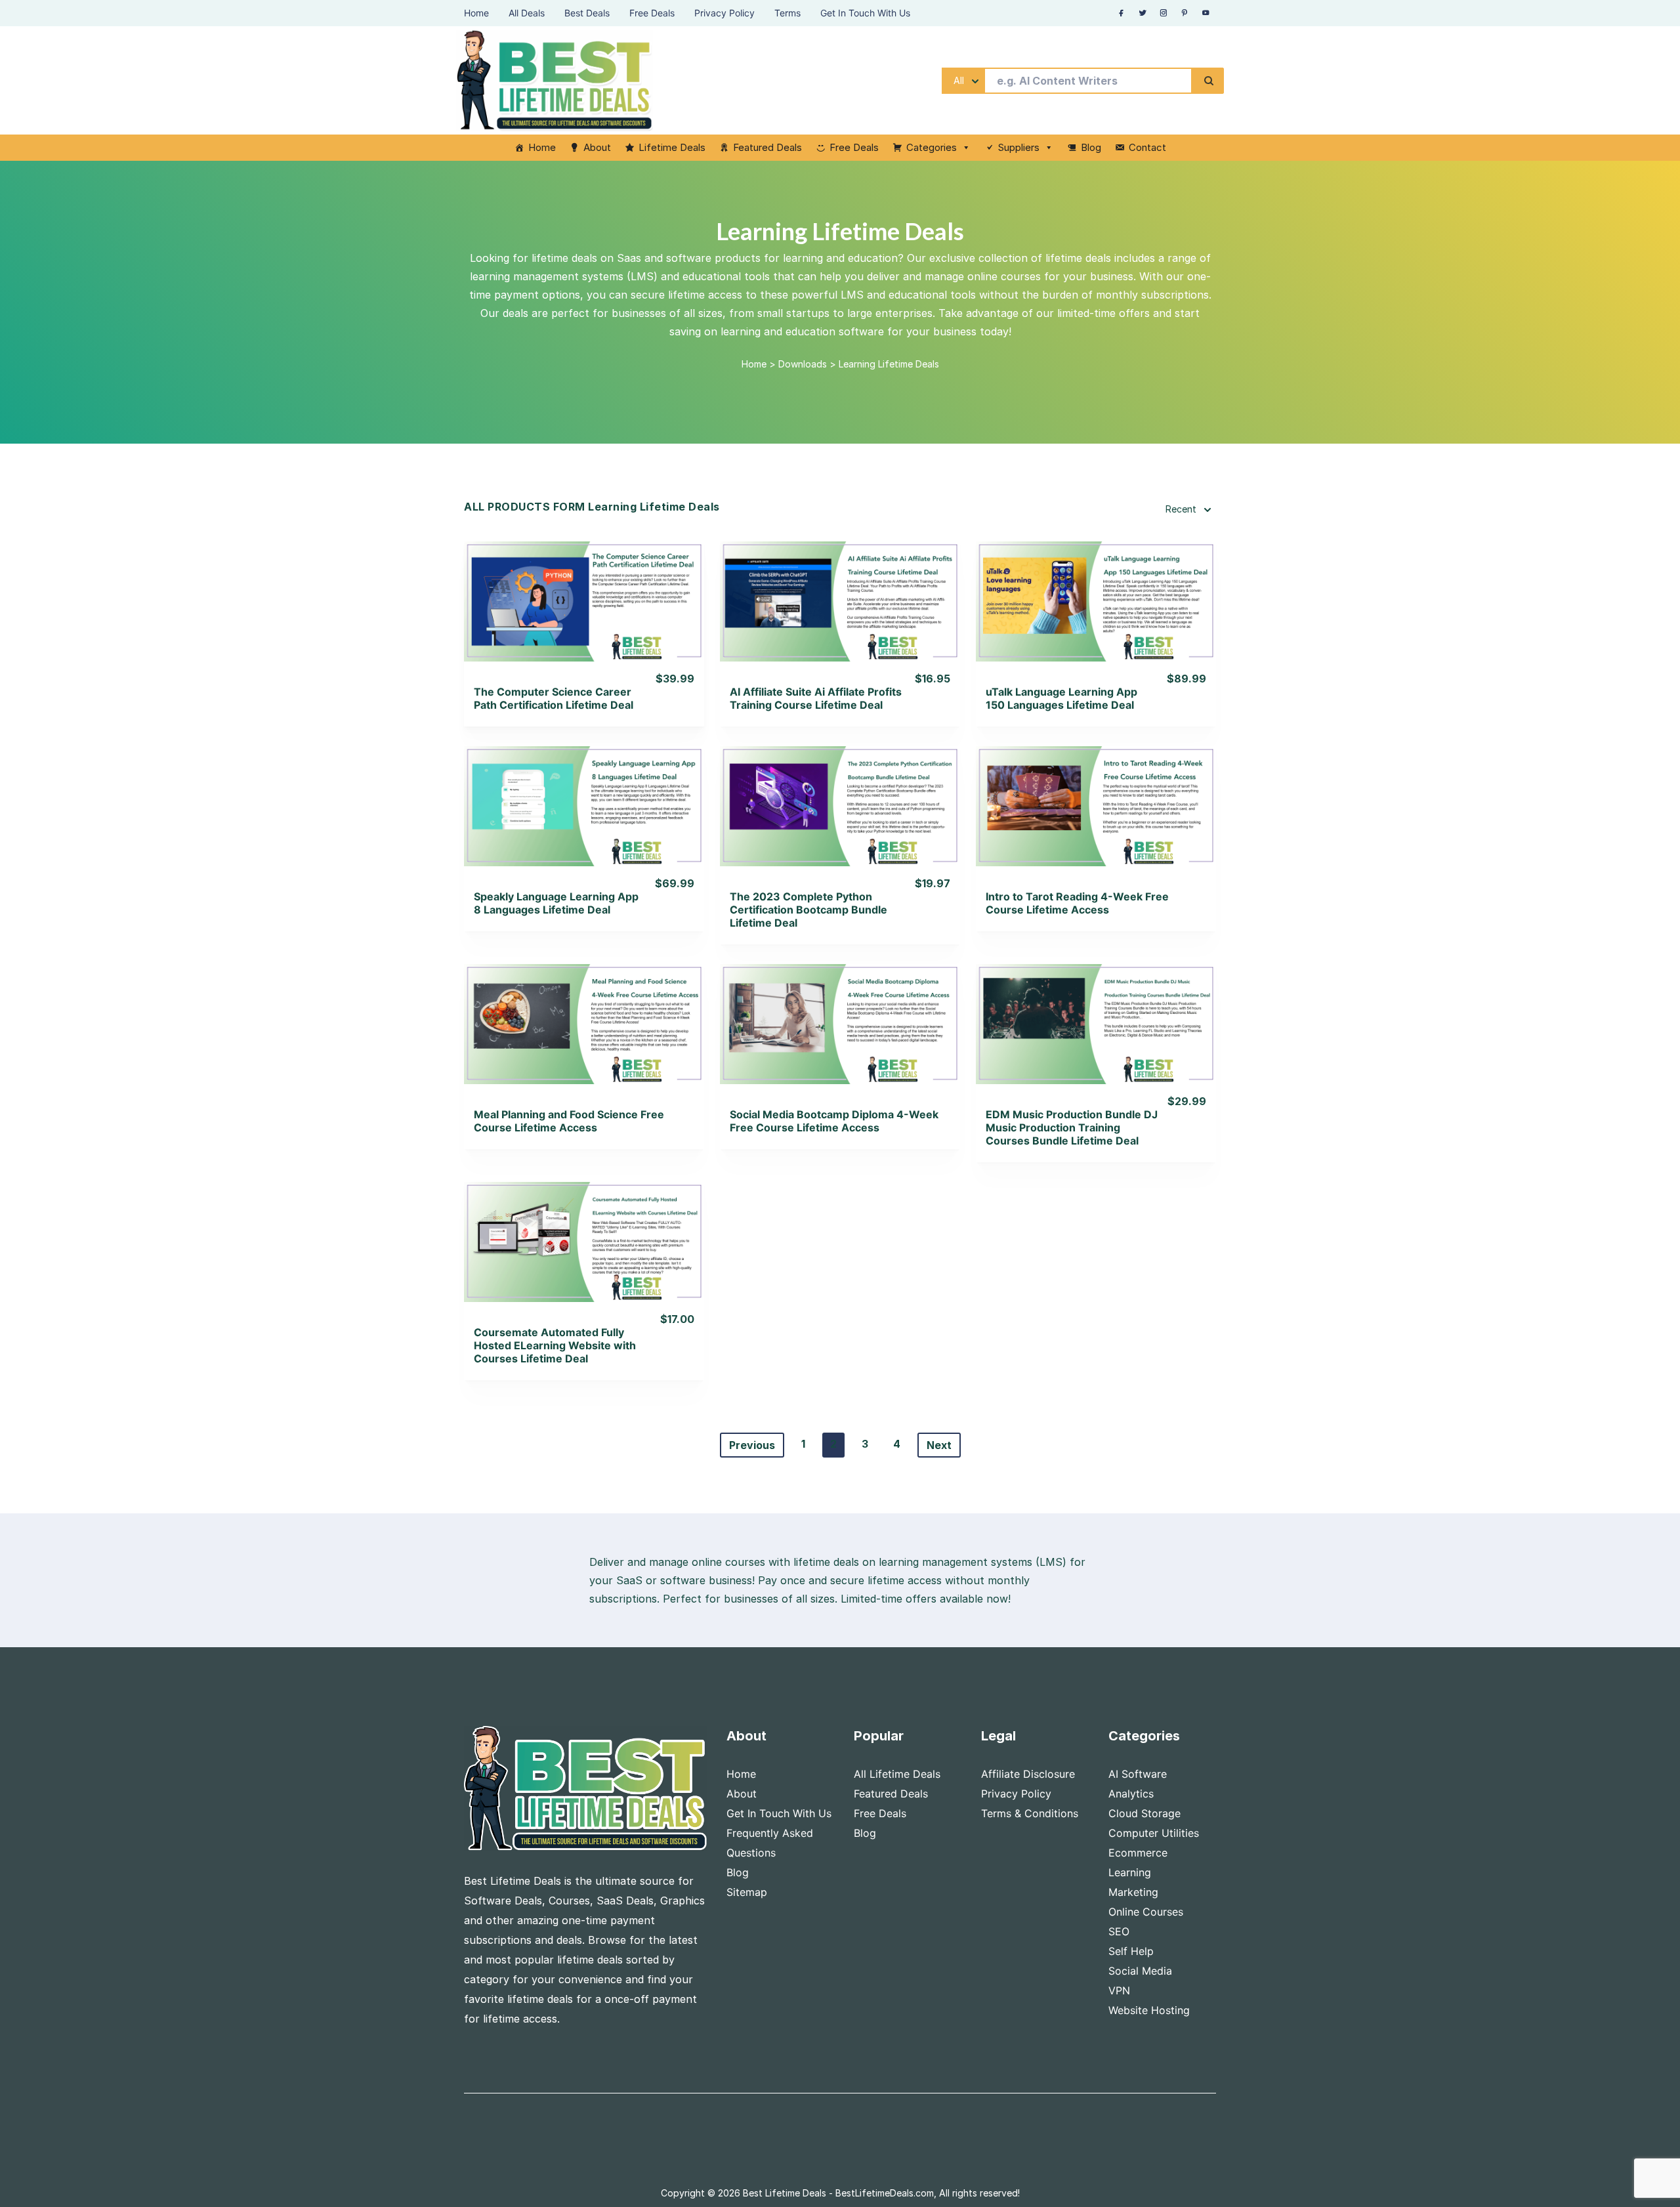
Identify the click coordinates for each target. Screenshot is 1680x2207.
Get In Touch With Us (779, 1813)
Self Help (1131, 1951)
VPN (1119, 1990)
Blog (1091, 147)
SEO (1119, 1931)
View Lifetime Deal (584, 617)
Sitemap (747, 1892)
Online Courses (1146, 1912)
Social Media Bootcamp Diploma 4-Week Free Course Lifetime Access (834, 1121)
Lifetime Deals (672, 147)
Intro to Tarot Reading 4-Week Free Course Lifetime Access (1077, 903)
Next (939, 1445)
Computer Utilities (1154, 1833)
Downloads (803, 364)
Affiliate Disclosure (1028, 1774)
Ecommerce (1138, 1853)
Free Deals (854, 147)
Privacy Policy (1016, 1794)
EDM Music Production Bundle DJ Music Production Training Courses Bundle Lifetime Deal (1072, 1127)
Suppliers (1019, 147)
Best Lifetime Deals (785, 2193)
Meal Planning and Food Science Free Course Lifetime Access (569, 1121)
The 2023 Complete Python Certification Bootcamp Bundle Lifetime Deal (808, 910)
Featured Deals (767, 147)
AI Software (1138, 1774)
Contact (1147, 147)
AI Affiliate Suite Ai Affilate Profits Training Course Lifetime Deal (816, 698)
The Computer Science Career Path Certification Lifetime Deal (554, 698)
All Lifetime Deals (897, 1774)
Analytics (1131, 1794)
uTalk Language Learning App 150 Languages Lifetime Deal (1061, 698)
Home (542, 147)
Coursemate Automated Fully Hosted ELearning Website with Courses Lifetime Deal (555, 1345)
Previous (752, 1445)
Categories (932, 147)
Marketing (1133, 1892)
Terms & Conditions (1030, 1813)
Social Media (1140, 1971)
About (597, 147)
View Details (584, 584)
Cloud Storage (1144, 1813)
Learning (1130, 1872)
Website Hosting (1149, 2010)
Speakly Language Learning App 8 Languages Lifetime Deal (556, 903)
